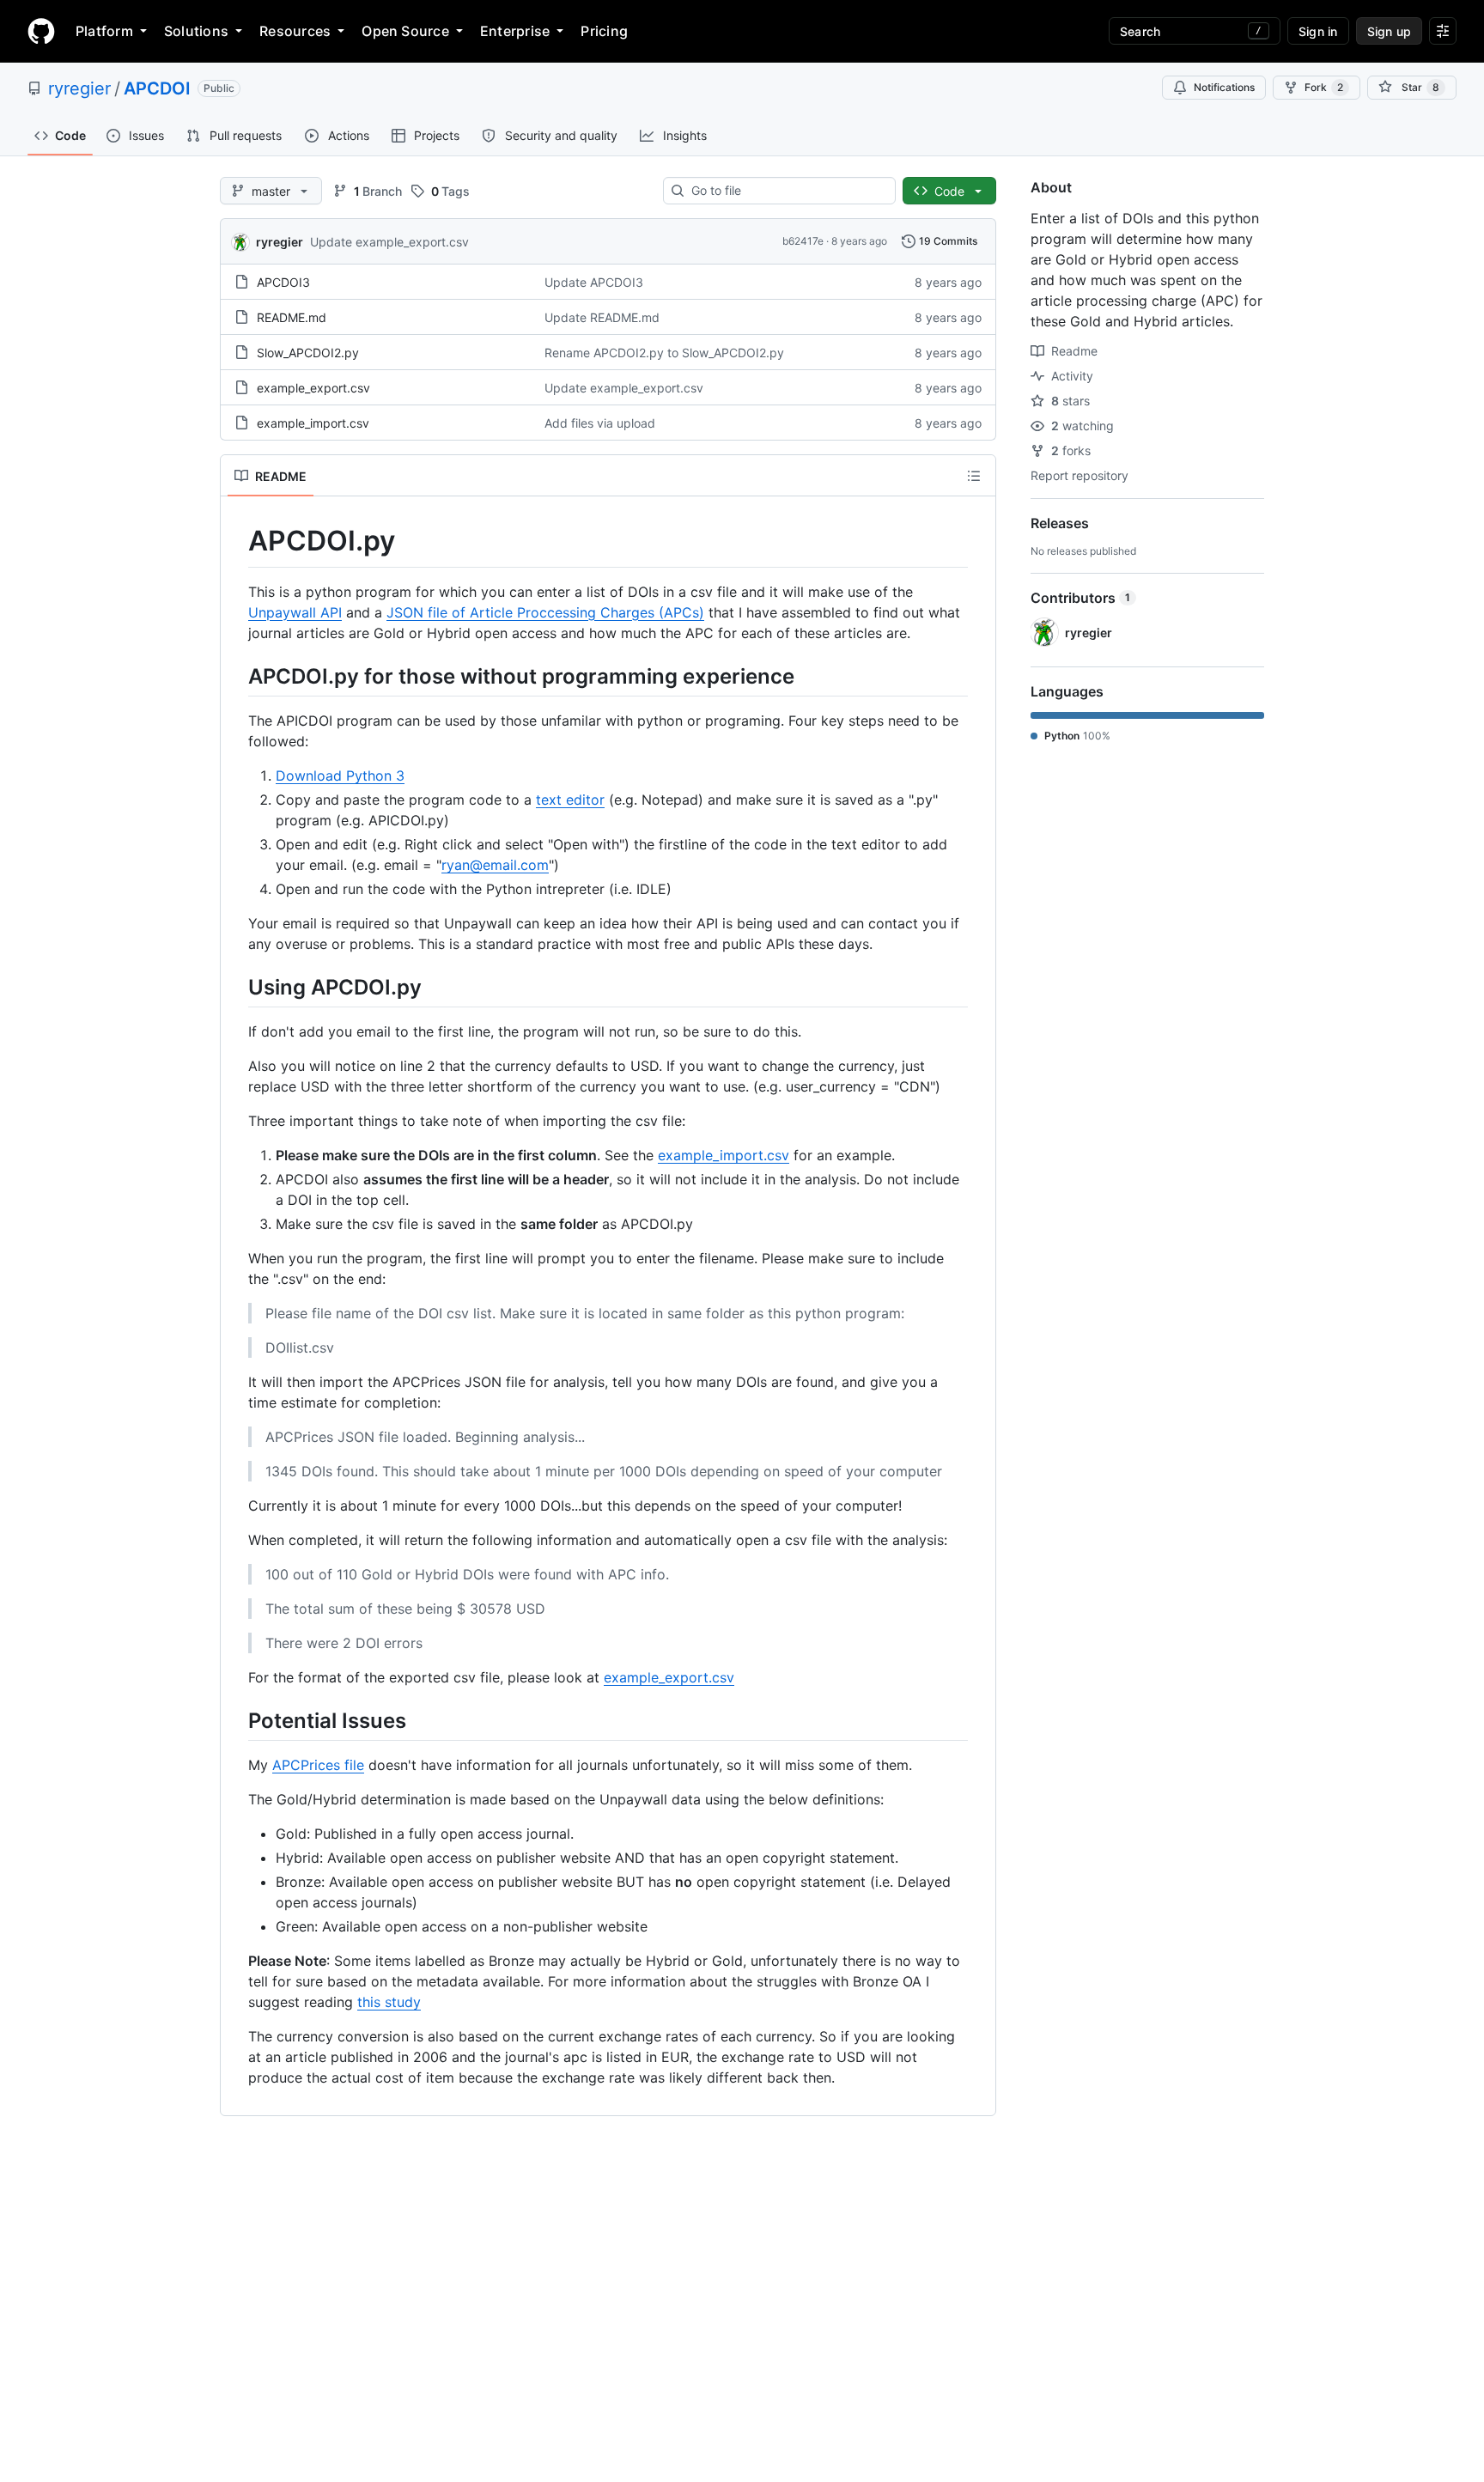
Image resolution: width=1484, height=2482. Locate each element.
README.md (292, 317)
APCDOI (157, 88)
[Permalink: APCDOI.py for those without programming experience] (236, 676)
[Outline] (974, 476)
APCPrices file (318, 1765)
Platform (104, 31)
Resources (295, 31)
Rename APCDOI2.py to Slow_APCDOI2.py (664, 353)
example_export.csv (313, 388)
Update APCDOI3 (594, 282)
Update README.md (602, 317)
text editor (570, 800)
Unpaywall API (295, 612)
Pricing (604, 31)
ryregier (79, 88)
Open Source (405, 31)
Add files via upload (600, 423)
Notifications (1224, 87)
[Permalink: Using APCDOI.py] (236, 987)
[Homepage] (41, 31)
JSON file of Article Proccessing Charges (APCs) (545, 612)
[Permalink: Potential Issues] (236, 1720)
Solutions (196, 31)
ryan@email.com (495, 865)
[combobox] (786, 191)
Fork (1324, 87)
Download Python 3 (340, 776)
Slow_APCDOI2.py (308, 353)
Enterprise (515, 31)
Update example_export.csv (389, 242)
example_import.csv (313, 423)
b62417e (803, 241)
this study (389, 2002)
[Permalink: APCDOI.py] (236, 541)
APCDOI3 (283, 282)
